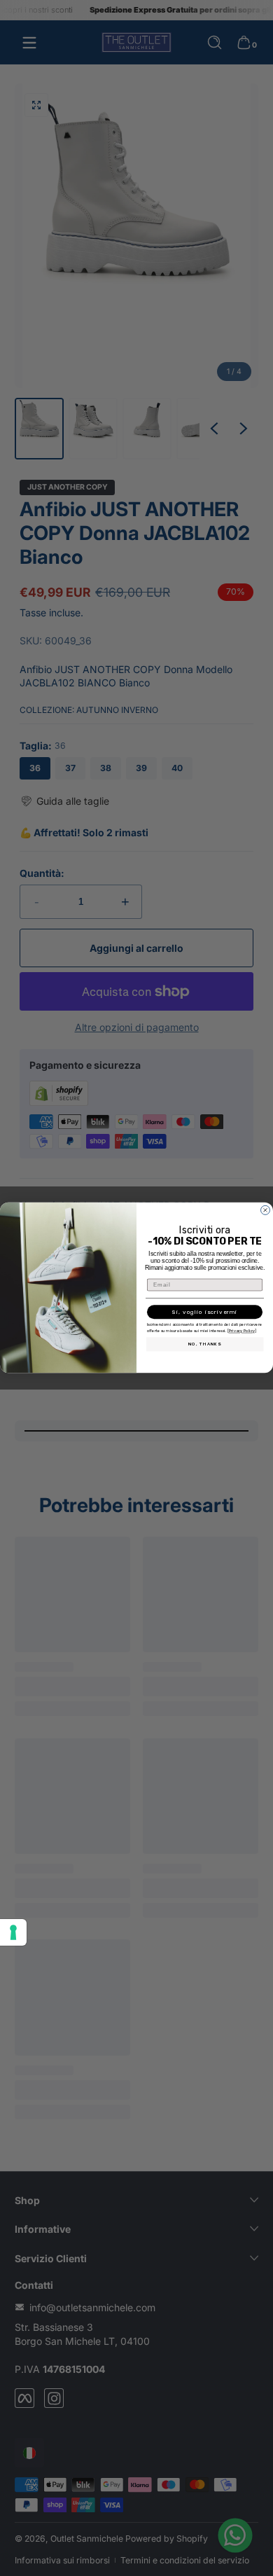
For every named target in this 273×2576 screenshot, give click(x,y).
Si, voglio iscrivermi (205, 1313)
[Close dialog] (265, 1210)
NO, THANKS (205, 1344)
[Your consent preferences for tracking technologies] (13, 1932)
